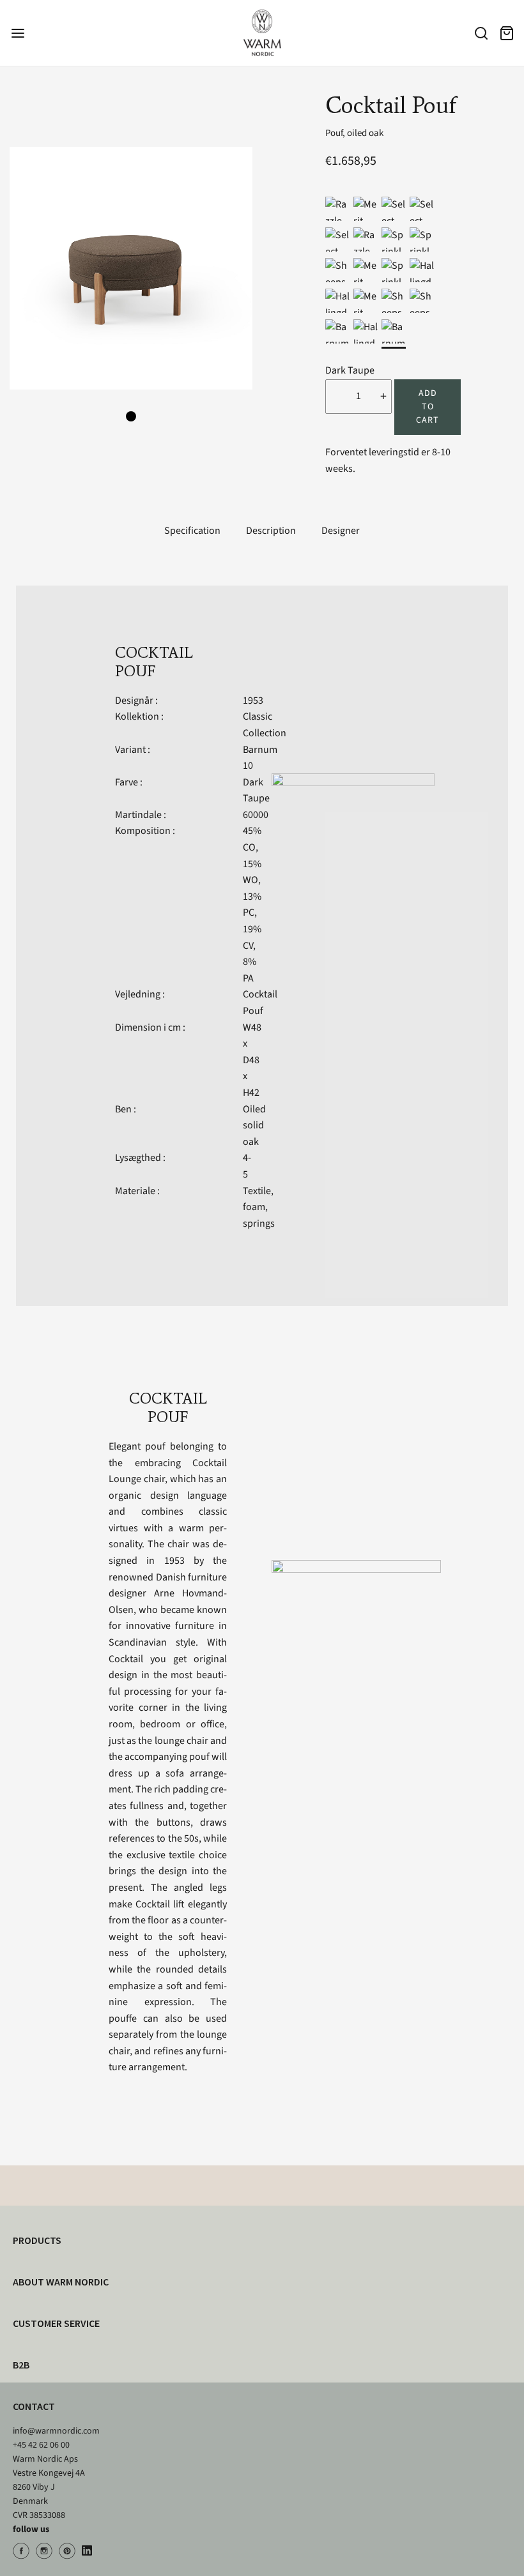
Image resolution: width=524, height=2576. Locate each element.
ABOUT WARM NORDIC (61, 2282)
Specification (192, 531)
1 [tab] (131, 416)
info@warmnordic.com (56, 2431)
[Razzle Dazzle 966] (337, 209)
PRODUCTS (37, 2240)
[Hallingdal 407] (422, 270)
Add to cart (428, 407)
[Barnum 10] (394, 331)
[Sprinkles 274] (422, 239)
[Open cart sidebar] (506, 33)
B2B (21, 2365)
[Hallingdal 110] (337, 301)
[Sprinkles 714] (394, 239)
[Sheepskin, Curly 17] (337, 270)
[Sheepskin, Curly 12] (422, 301)
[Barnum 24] (337, 331)
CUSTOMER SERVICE (56, 2323)
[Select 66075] (337, 239)
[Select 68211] (394, 209)
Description (271, 531)
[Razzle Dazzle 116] (366, 239)
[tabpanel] (131, 268)
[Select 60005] (422, 209)
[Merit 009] (366, 301)
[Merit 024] (366, 270)
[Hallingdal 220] (366, 331)
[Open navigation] (18, 33)
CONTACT (34, 2406)
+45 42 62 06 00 (41, 2445)
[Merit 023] (366, 209)
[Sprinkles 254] (394, 270)
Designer (341, 531)
